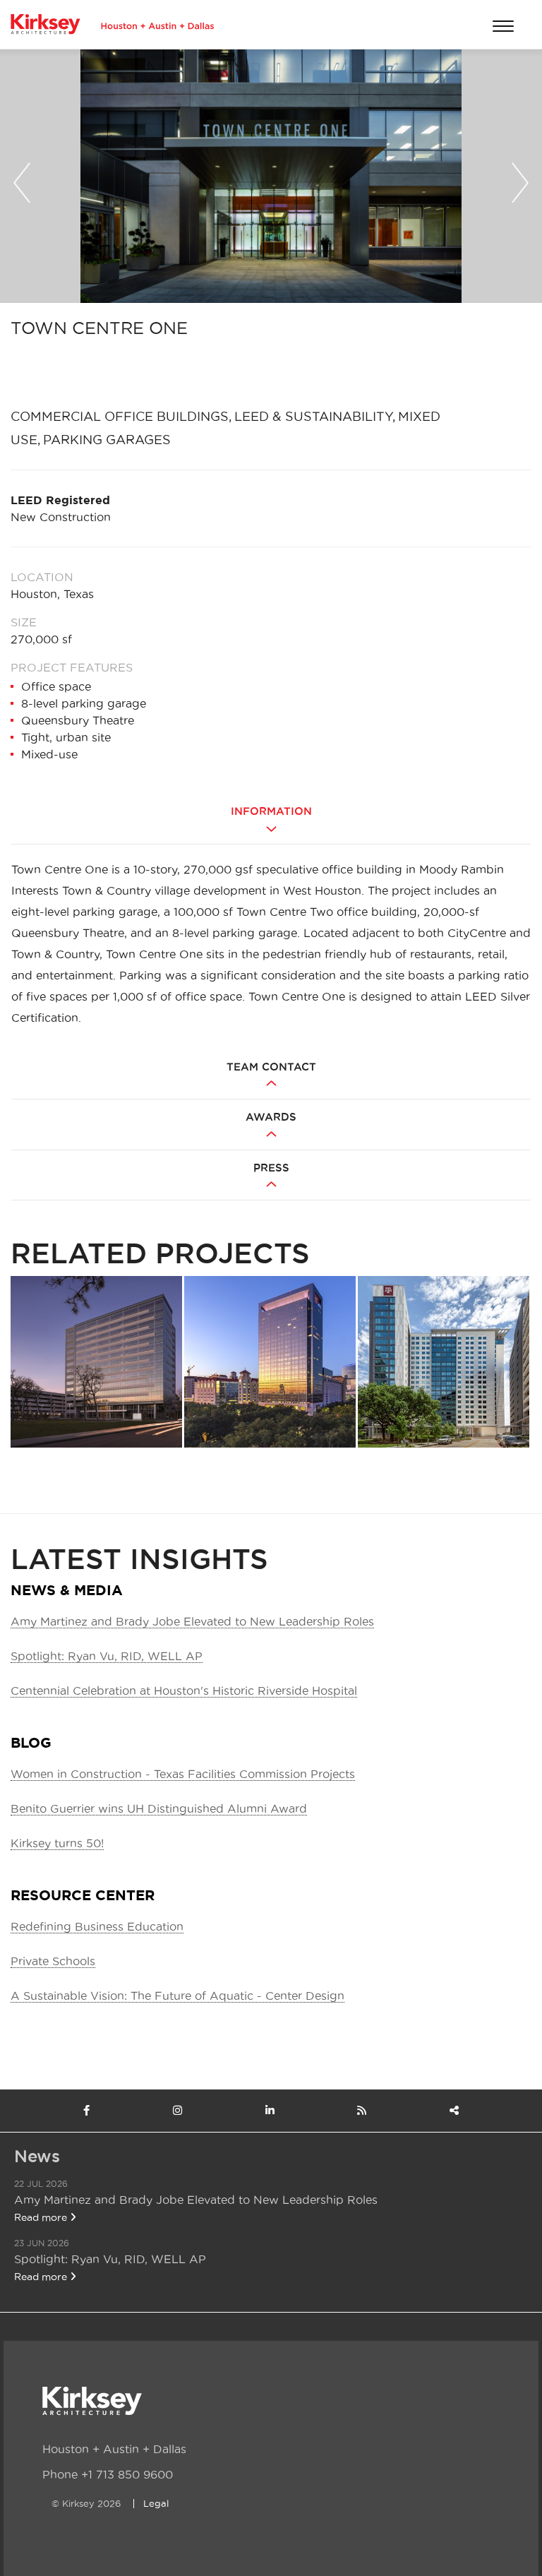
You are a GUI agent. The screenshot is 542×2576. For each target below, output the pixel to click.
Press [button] (271, 1168)
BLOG (31, 1742)
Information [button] (271, 811)
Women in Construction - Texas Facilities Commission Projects (183, 1774)
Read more (42, 2217)
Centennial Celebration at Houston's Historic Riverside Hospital (184, 1690)
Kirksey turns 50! (57, 1843)
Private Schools (53, 1961)
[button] (22, 179)
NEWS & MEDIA (67, 1590)
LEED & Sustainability (313, 416)
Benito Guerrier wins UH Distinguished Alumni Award (159, 1808)
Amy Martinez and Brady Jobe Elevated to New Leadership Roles (192, 1621)
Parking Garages (107, 440)
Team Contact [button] (271, 1067)
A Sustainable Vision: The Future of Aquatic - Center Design (177, 1996)
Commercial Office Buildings (120, 416)
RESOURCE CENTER (83, 1895)
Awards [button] (271, 1117)
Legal (156, 2503)
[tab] (271, 822)
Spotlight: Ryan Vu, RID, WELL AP (107, 1656)
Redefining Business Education (97, 1926)
